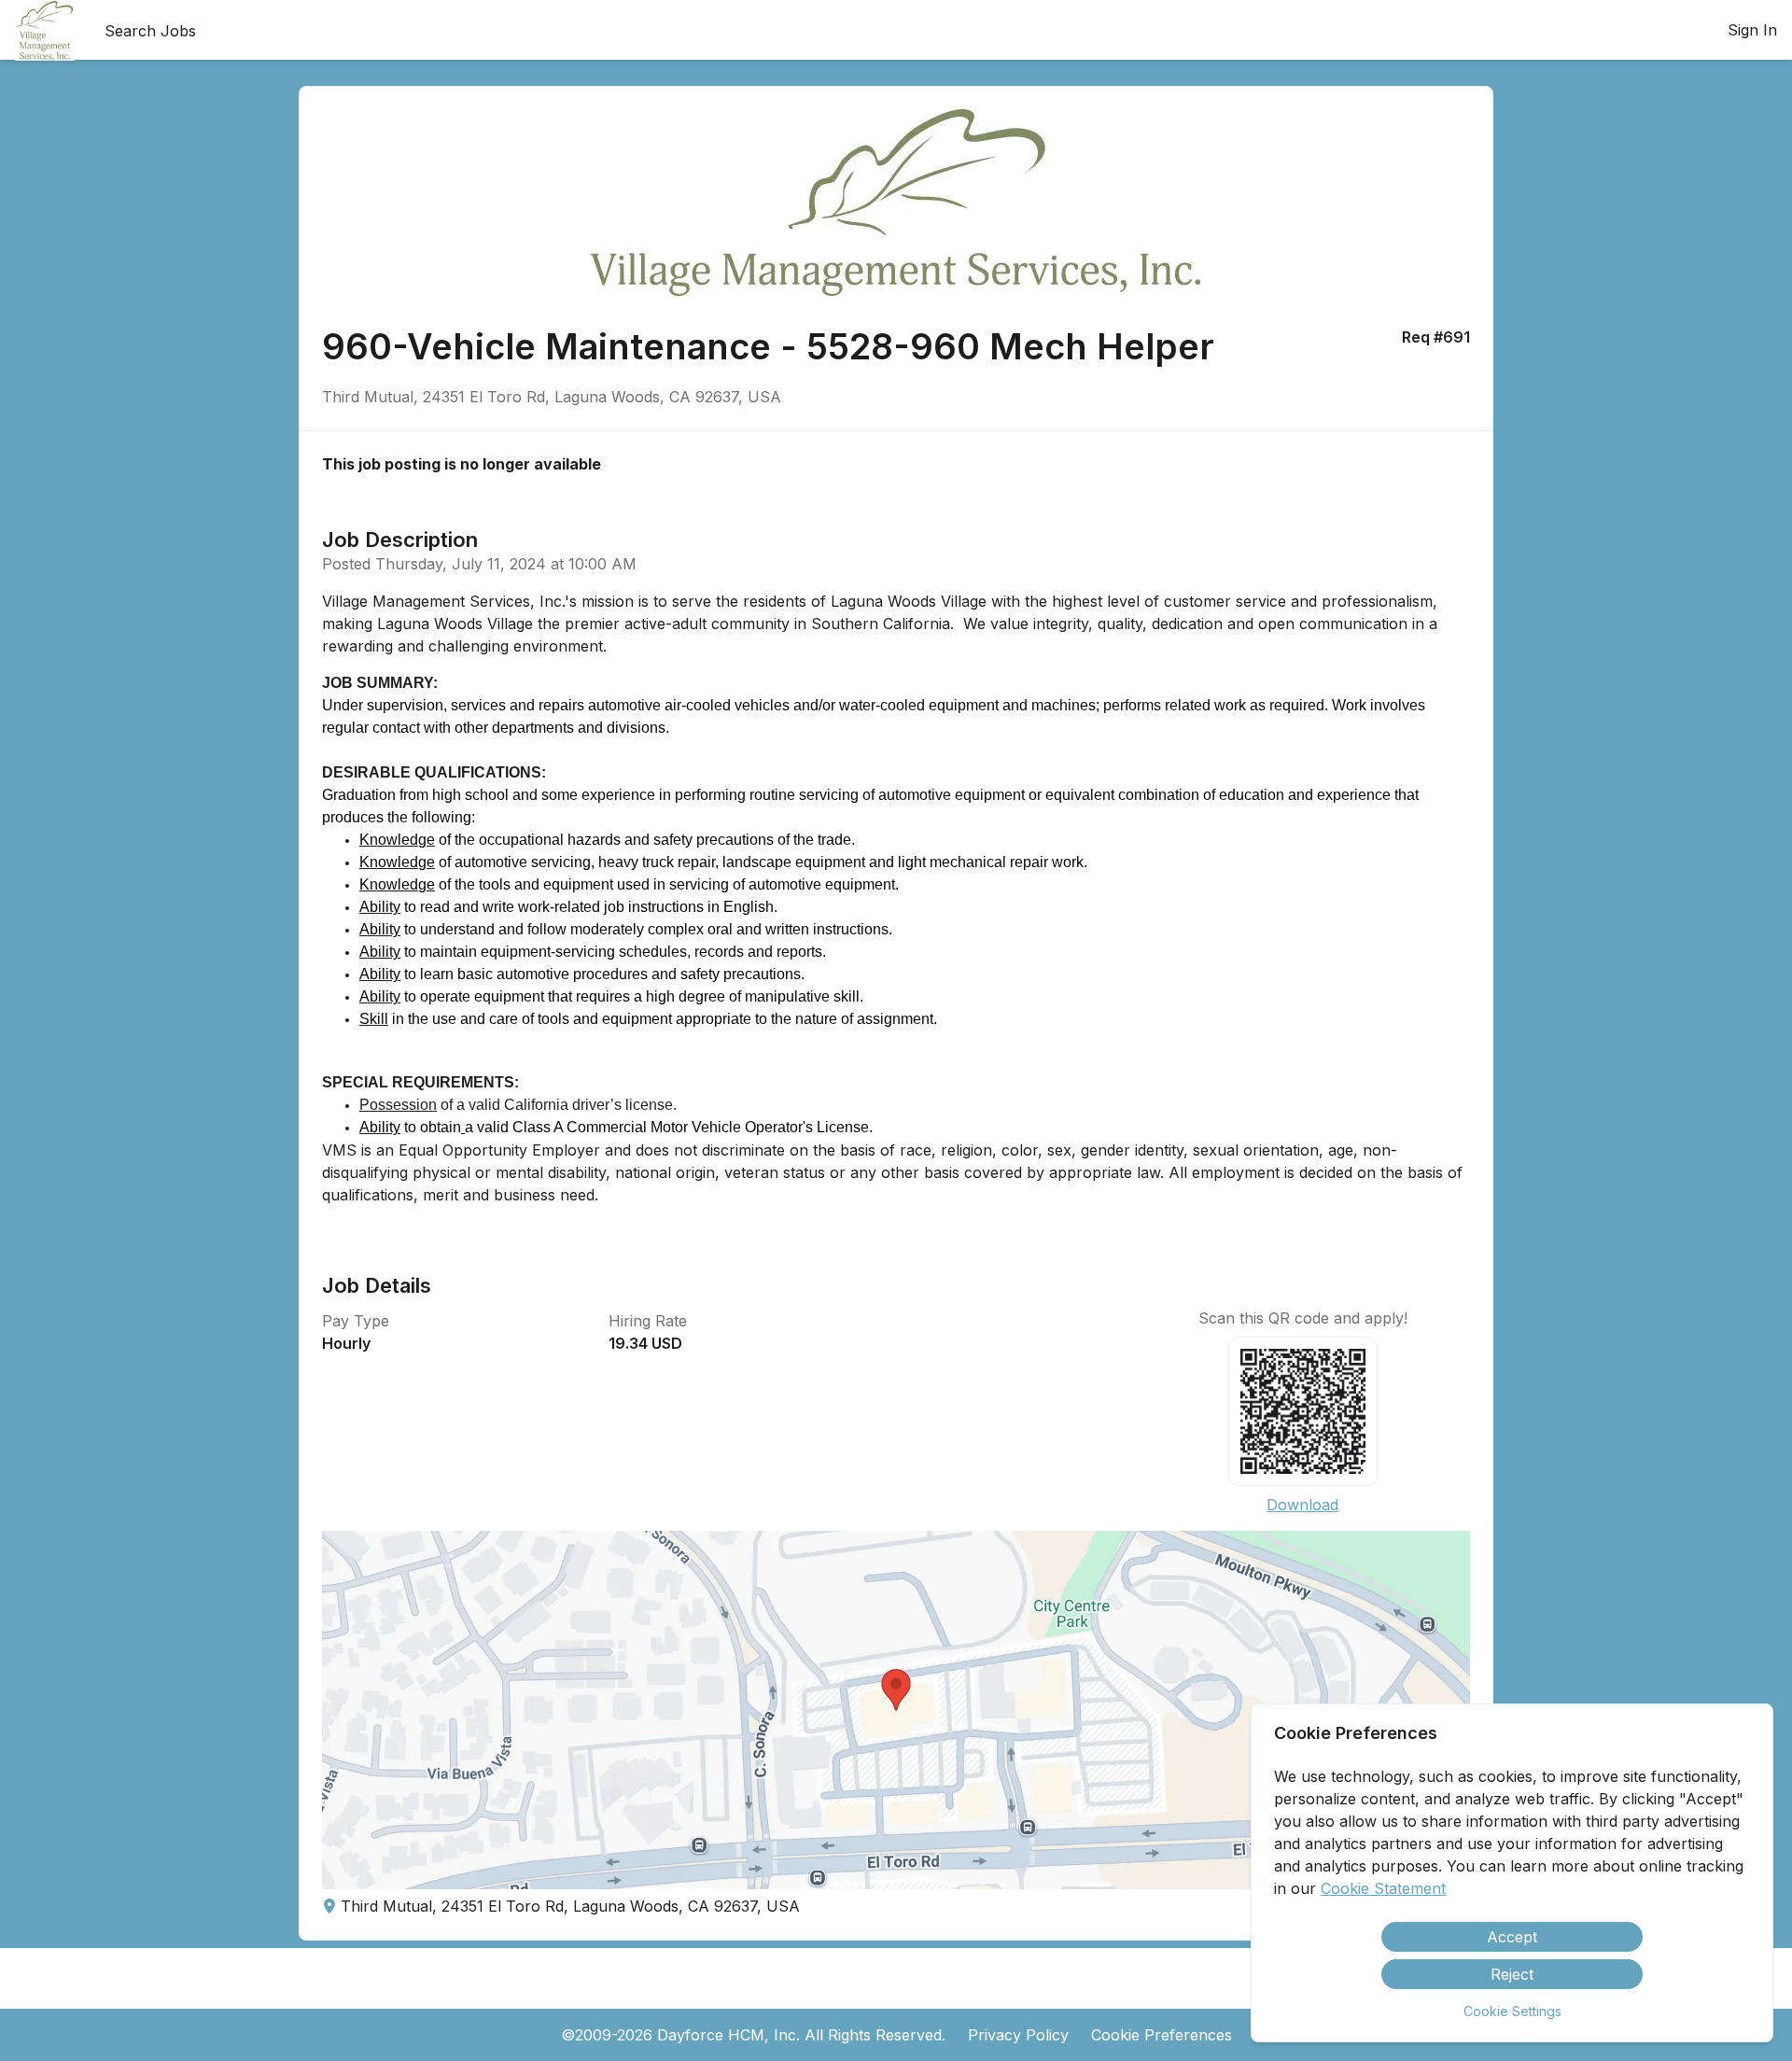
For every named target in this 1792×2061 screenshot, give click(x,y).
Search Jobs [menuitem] (150, 31)
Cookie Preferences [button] (1162, 2035)
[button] (896, 1710)
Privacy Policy (1018, 2035)
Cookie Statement (1383, 1888)
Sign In (1752, 30)
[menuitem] (45, 31)
